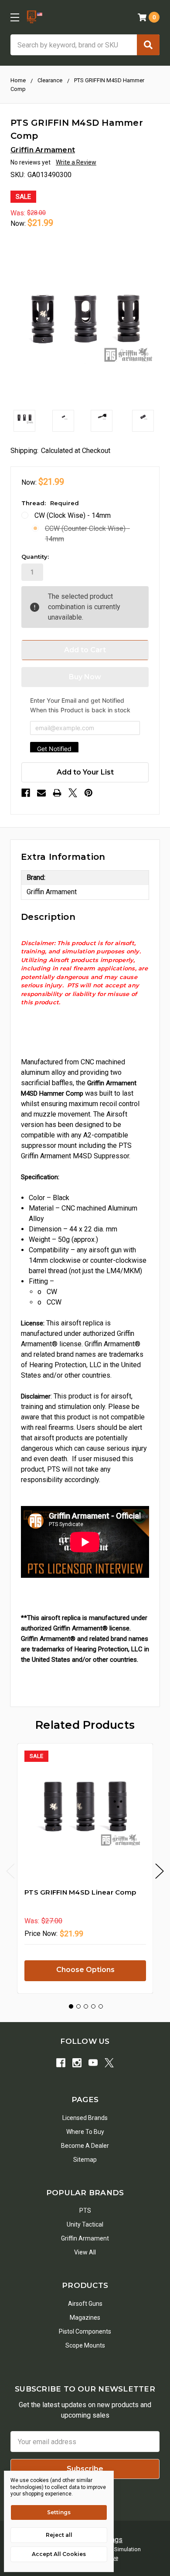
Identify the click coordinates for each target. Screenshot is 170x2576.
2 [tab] (78, 2006)
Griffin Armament (85, 2238)
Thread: (50, 503)
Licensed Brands (85, 2118)
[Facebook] (26, 793)
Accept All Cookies (59, 2554)
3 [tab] (86, 2006)
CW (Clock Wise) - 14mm (73, 515)
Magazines (85, 2318)
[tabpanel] (85, 1868)
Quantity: (35, 557)
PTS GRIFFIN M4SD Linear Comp (80, 1892)
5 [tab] (101, 2006)
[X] (73, 793)
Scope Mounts (85, 2345)
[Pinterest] (88, 793)
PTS (85, 2210)
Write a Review (76, 162)
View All (85, 2252)
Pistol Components (85, 2331)
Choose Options (85, 1970)
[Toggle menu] (15, 17)
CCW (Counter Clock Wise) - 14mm (87, 534)
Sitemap (85, 2160)
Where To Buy (85, 2132)
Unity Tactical (85, 2224)
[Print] (57, 793)
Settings (59, 2512)
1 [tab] (71, 2006)
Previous (10, 1871)
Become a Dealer (85, 2146)
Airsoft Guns (85, 2304)
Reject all (59, 2535)
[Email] (41, 793)
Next (160, 1871)
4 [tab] (93, 2006)
